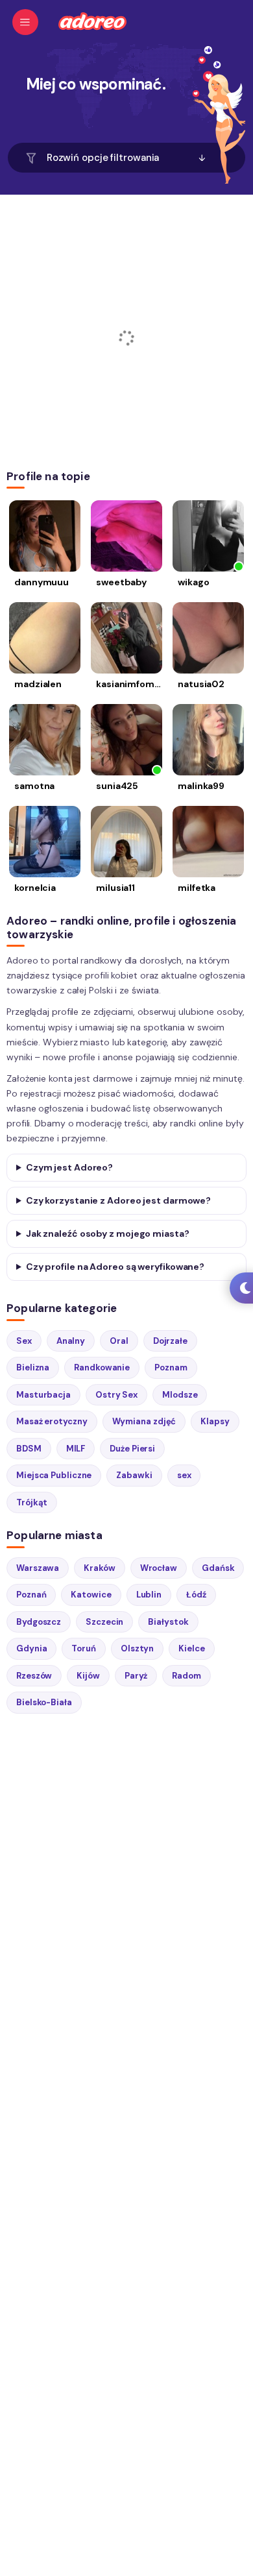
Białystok (168, 1622)
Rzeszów (34, 1676)
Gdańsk (218, 1568)
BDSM (29, 1449)
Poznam (171, 1367)
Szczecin (104, 1622)
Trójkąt (32, 1502)
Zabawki (134, 1475)
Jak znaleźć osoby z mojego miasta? (108, 1233)
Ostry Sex (116, 1395)
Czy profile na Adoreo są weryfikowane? (115, 1267)
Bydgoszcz (39, 1622)
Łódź (196, 1595)
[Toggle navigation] (25, 22)
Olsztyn (137, 1648)
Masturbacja (43, 1395)
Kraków (99, 1568)
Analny (71, 1341)
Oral (119, 1341)
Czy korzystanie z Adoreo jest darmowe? (118, 1200)
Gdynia (31, 1648)
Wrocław (159, 1568)
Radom (187, 1676)
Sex (24, 1341)
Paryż (136, 1676)
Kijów (88, 1676)
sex (184, 1475)
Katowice (91, 1595)
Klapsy (215, 1421)
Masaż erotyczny (52, 1421)
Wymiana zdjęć (144, 1421)
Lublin (149, 1595)
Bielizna (33, 1367)
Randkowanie (102, 1367)
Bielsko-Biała (44, 1702)
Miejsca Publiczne (54, 1475)
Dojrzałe (170, 1341)
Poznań (31, 1595)
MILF (76, 1449)
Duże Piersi (132, 1449)
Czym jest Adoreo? (69, 1167)
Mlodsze (180, 1395)
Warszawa (38, 1568)
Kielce (191, 1648)
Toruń (84, 1648)
